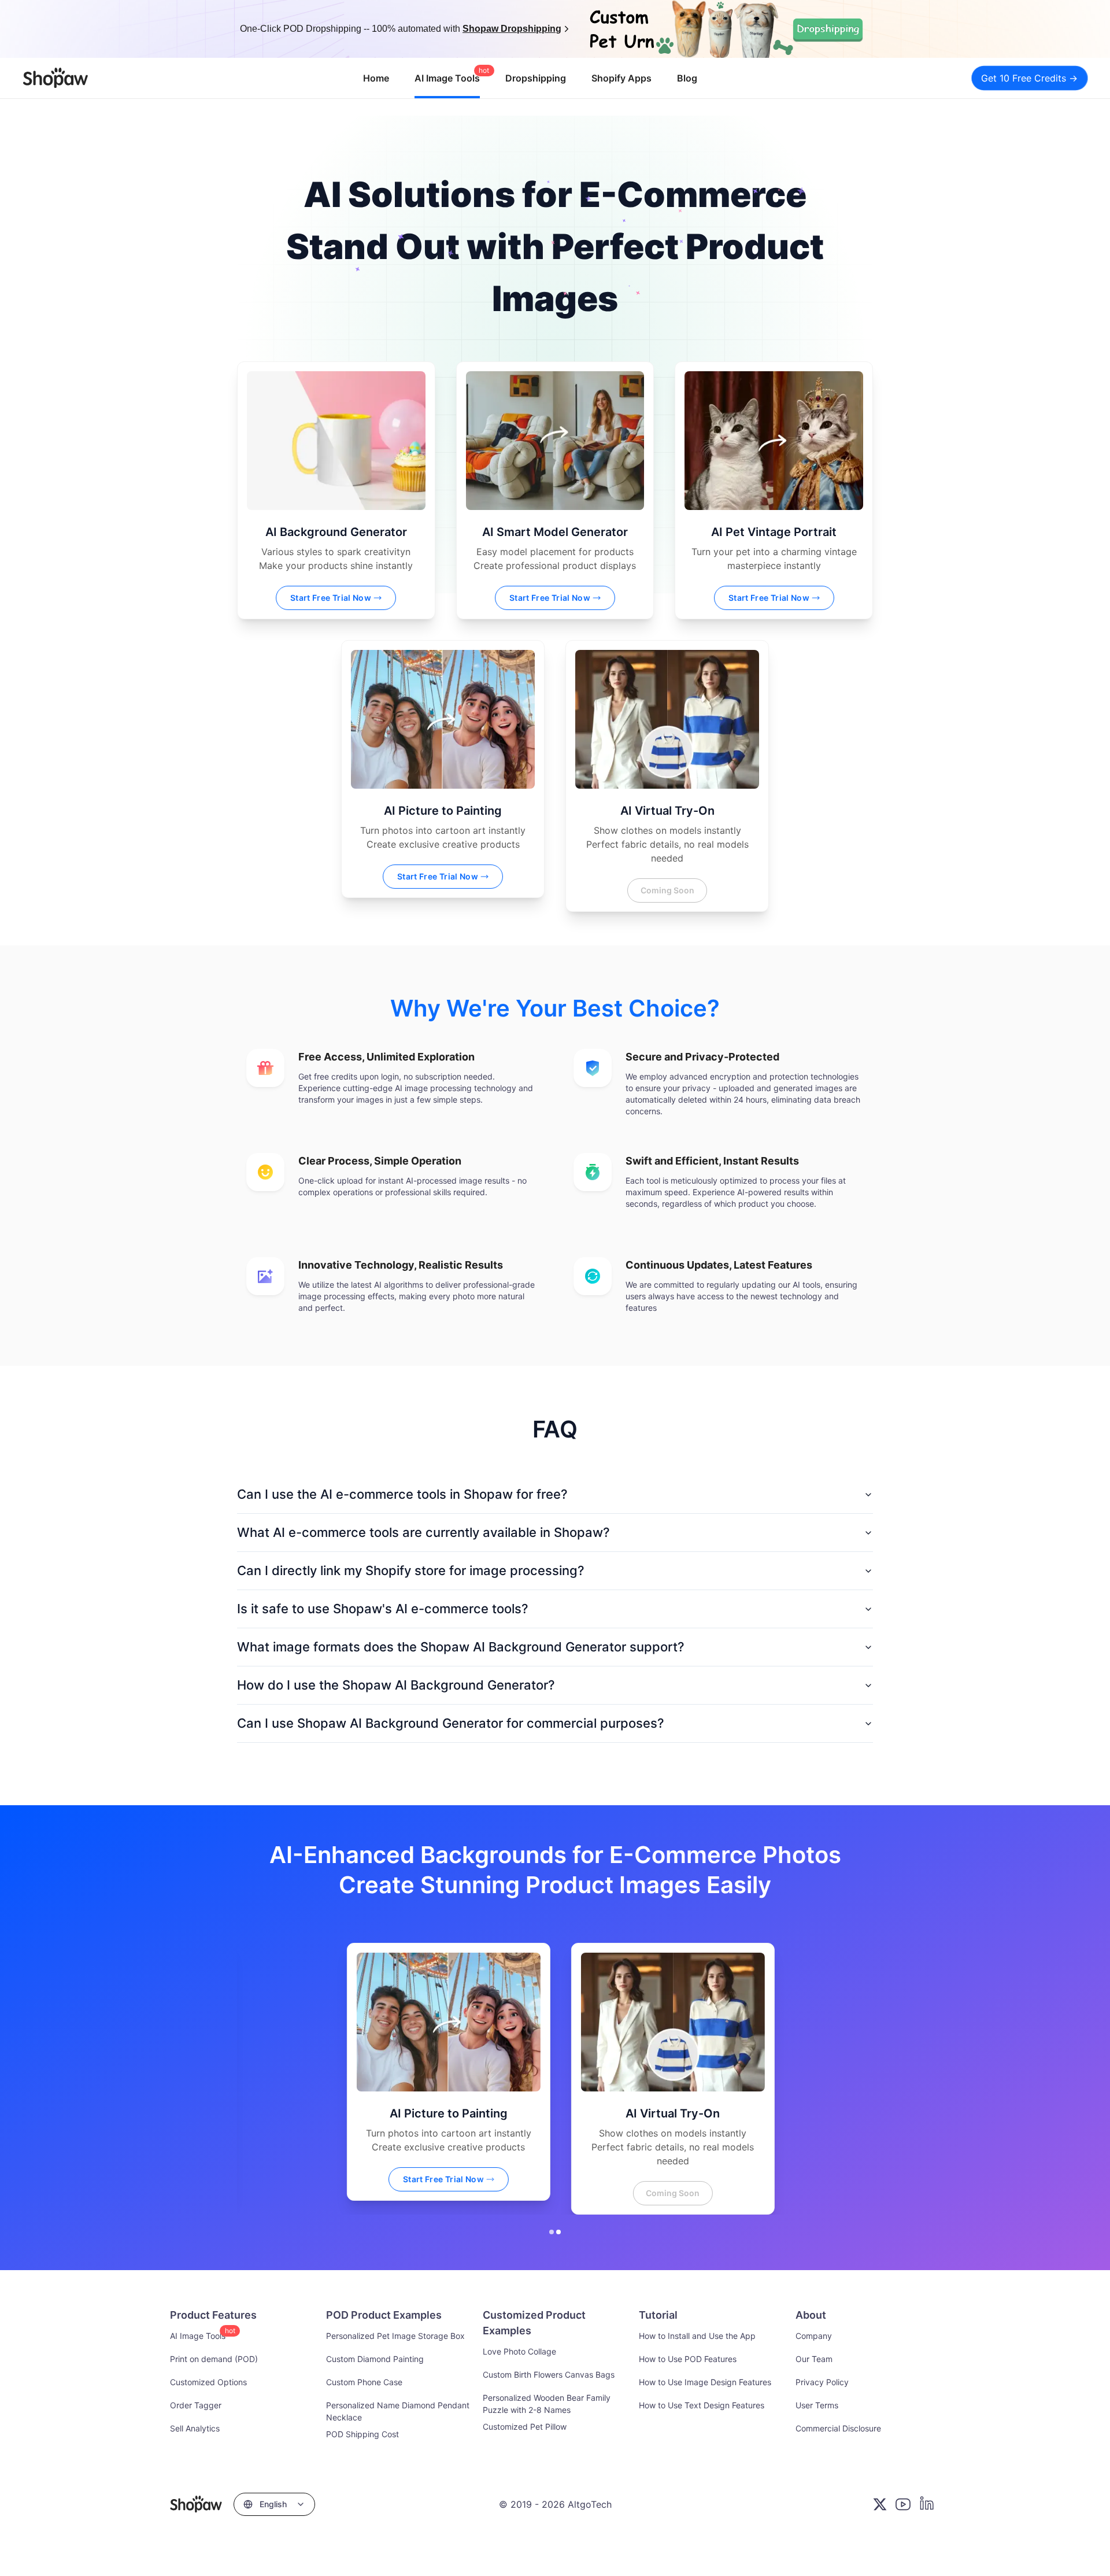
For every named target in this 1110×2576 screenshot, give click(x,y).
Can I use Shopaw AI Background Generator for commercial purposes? (451, 1723)
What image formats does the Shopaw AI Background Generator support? (461, 1647)
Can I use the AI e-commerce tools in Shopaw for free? (402, 1494)
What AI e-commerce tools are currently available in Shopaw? (423, 1532)
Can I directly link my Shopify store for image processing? (411, 1570)
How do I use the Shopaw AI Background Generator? (396, 1685)
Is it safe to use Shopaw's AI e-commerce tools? (383, 1609)
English (273, 2504)
